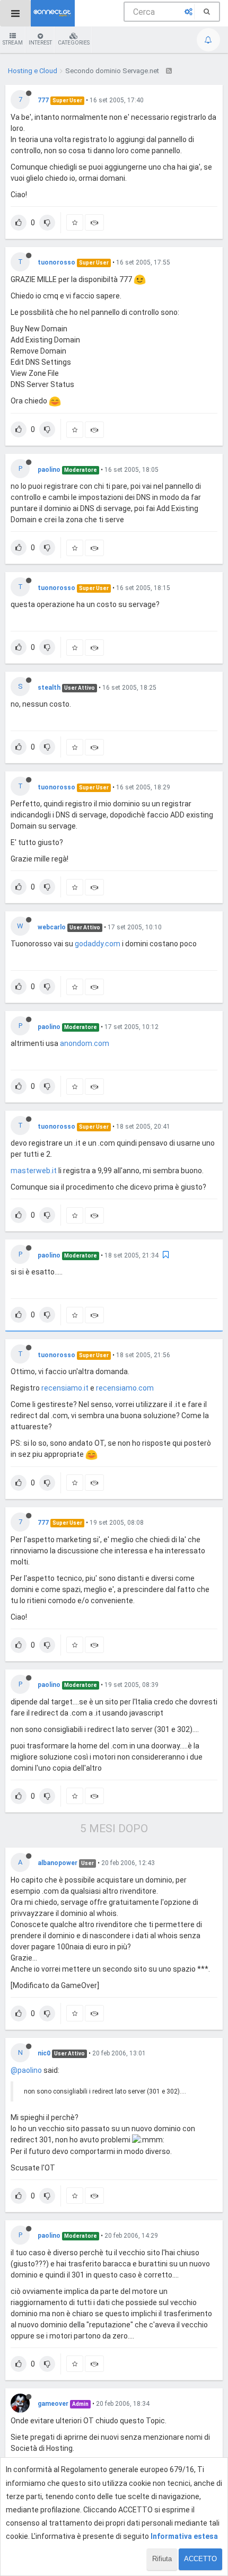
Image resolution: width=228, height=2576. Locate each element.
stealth (49, 688)
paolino (49, 470)
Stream (13, 43)
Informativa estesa (184, 2536)
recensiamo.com (125, 1388)
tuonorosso (56, 262)
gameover (53, 2404)
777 (43, 100)
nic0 (44, 2053)
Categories (74, 43)
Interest (40, 43)
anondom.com (85, 1043)
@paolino (26, 2070)
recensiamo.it (65, 1388)
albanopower (58, 1863)
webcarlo (52, 927)
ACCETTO (200, 2559)
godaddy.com (98, 944)
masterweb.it (34, 1171)
